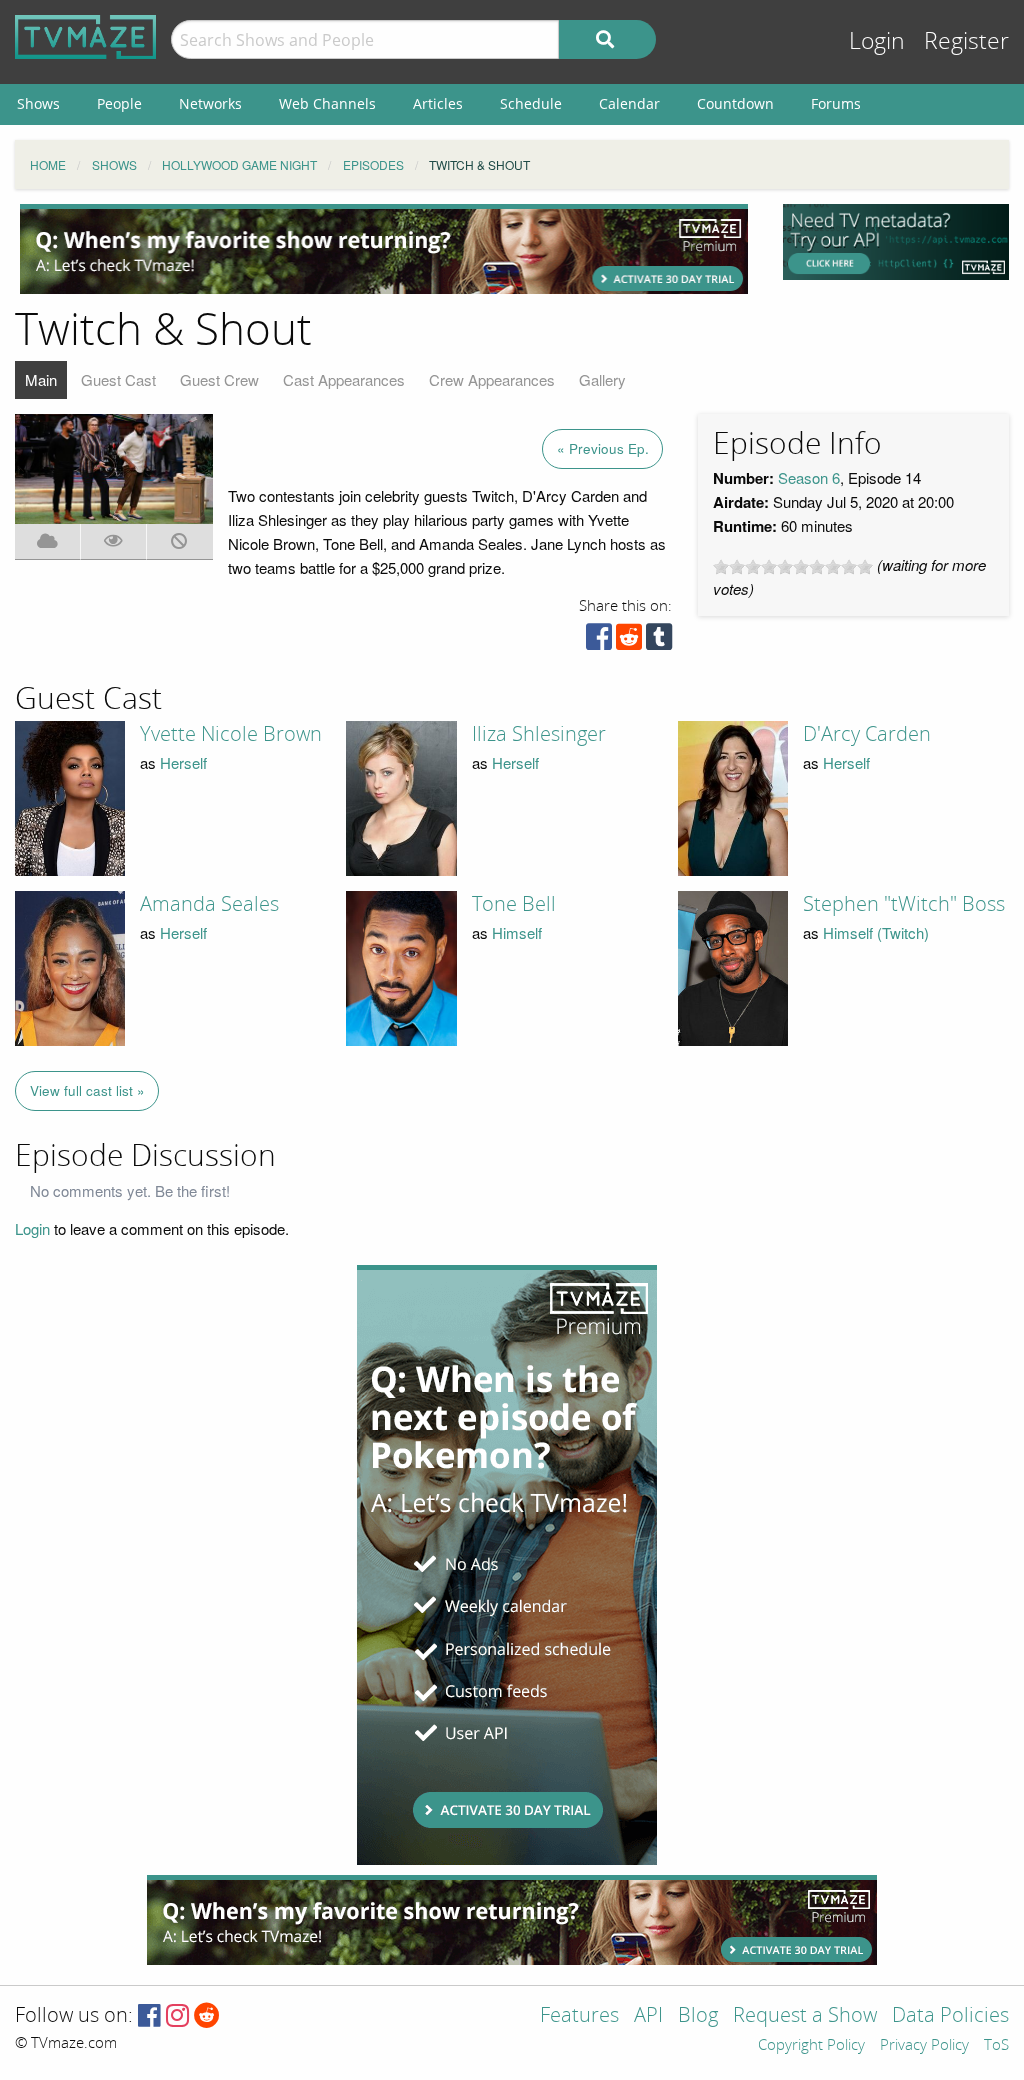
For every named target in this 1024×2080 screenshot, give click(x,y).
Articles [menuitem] (438, 103)
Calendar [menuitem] (629, 103)
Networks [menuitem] (210, 103)
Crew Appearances (492, 379)
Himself (517, 932)
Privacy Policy (924, 2046)
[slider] (793, 567)
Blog (698, 2016)
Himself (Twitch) (876, 932)
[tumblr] (659, 641)
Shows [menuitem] (38, 103)
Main (41, 379)
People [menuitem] (119, 103)
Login (877, 41)
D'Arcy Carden (867, 734)
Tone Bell (514, 904)
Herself (183, 762)
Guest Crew (219, 379)
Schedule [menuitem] (531, 103)
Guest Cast (118, 379)
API (648, 2016)
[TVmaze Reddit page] (207, 2016)
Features (579, 2016)
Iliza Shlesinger (539, 734)
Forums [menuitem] (836, 103)
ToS (996, 2046)
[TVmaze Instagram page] (177, 2016)
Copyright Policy (811, 2046)
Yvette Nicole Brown (231, 734)
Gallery (602, 379)
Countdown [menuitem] (735, 103)
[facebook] (599, 641)
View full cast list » (87, 1090)
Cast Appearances (344, 379)
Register (966, 41)
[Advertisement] (384, 249)
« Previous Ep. (603, 448)
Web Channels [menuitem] (327, 103)
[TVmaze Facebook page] (149, 2016)
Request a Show (805, 2016)
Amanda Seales (209, 904)
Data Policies (950, 2016)
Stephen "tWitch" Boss (904, 904)
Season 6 (809, 477)
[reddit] (629, 641)
